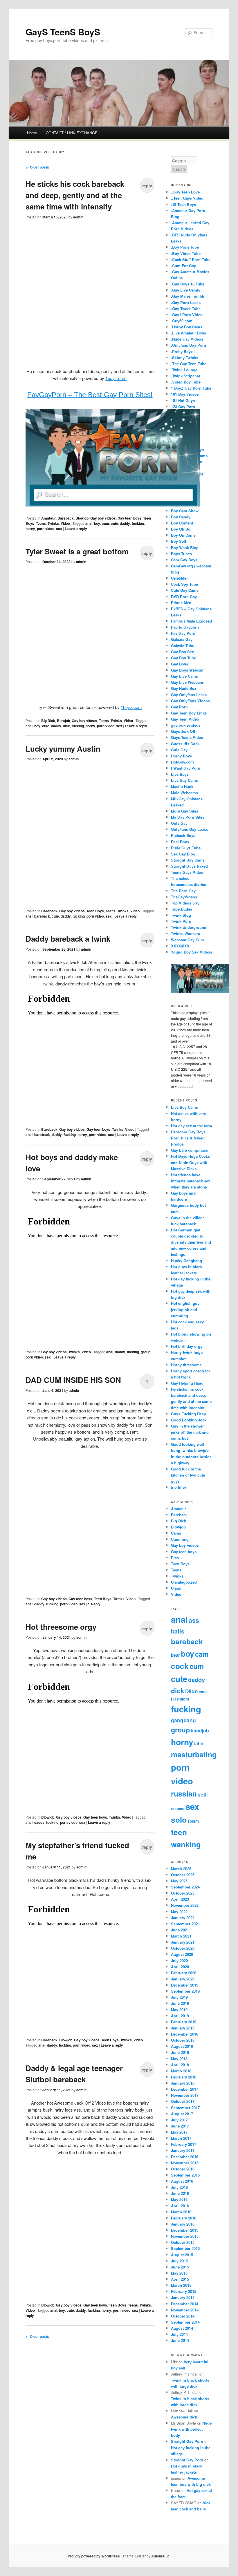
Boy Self (178, 541)
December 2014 (185, 2304)
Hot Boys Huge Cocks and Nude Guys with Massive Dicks (190, 1162)
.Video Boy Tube (186, 382)
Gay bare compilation (190, 1150)
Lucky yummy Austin (63, 749)
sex (59, 529)
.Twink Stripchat (185, 376)
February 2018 (184, 2077)
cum (106, 523)
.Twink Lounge (184, 370)
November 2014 (185, 2310)
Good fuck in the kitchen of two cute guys (188, 1475)
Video (65, 523)
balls (178, 1631)
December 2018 (185, 2034)
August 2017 (182, 2114)
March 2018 (181, 2071)
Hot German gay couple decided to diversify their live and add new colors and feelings (191, 1242)
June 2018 (180, 2052)
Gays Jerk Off (183, 731)
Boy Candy (181, 517)
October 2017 (183, 2101)
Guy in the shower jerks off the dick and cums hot (190, 1432)
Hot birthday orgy (187, 1346)
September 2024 (185, 1887)
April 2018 (180, 2065)
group (146, 1352)
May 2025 (179, 1881)
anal (89, 523)
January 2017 (183, 2150)
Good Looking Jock (189, 1420)
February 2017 (184, 2144)
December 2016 (185, 2157)
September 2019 (185, 1991)
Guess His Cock (185, 744)
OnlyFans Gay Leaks (189, 829)
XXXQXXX (180, 946)
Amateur (48, 518)
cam (202, 1654)
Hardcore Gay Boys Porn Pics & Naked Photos (188, 1138)
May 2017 (179, 2132)
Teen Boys (95, 911)
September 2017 (185, 2108)
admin (78, 217)
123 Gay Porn (183, 407)
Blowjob (82, 518)
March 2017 (181, 2138)
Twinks (53, 523)
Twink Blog (181, 915)
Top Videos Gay (185, 903)
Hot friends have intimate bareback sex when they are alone (191, 1181)
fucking (138, 523)
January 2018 (183, 2083)
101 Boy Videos (185, 394)
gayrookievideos (186, 725)
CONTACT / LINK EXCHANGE (72, 133)
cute (115, 523)
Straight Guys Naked (189, 866)
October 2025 (183, 1875)
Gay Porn (179, 707)
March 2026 (181, 1869)
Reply (94, 1604)
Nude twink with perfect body (191, 2429)
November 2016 (185, 2163)
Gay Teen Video (185, 719)
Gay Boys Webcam (188, 670)
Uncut (176, 1588)
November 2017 (185, 2095)
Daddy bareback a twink (68, 939)
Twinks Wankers (185, 933)
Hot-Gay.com (182, 762)
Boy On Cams (183, 535)
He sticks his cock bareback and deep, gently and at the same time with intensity (75, 195)
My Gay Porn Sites (188, 817)
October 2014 (183, 2316)
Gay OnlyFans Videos (190, 701)
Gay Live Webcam (187, 682)
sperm (193, 1821)
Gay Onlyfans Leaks (189, 695)
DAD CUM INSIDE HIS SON (73, 1380)
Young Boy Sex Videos (192, 952)
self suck (178, 1809)
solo (179, 1820)
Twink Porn (181, 921)
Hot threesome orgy (61, 1627)
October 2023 (183, 1893)
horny (30, 529)
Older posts (37, 167)
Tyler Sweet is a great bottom (77, 551)
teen (179, 1832)
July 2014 (179, 2334)
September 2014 (185, 2322)
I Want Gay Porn (186, 768)
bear (175, 1655)
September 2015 (185, 2248)
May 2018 (179, 2059)
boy (97, 523)
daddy (125, 523)
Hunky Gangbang (186, 1261)
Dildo (192, 1691)
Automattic (160, 2556)
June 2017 (180, 2126)
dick (66, 726)
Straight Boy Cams (188, 860)
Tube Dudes (182, 909)
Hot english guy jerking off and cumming (185, 1309)
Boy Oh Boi (181, 529)
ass (194, 1620)
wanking (186, 1844)
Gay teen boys (129, 518)
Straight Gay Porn (187, 2441)
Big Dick (48, 721)
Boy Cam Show (185, 511)
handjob (200, 1731)
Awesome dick (184, 2417)
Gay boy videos (103, 518)
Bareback (66, 518)
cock (180, 1666)
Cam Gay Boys (184, 560)
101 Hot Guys (183, 400)
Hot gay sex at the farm (192, 1126)
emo (203, 1692)
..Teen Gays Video (187, 198)
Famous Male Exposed (191, 621)
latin (199, 1743)
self (202, 1794)
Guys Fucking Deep (189, 1414)
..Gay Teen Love (185, 192)
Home (32, 133)
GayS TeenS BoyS (63, 32)
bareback (42, 916)
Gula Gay (179, 750)
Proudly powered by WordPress (94, 2556)
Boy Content (182, 523)
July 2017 (179, 2120)
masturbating (194, 1754)
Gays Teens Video (187, 737)
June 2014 (180, 2340)
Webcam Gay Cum (187, 940)
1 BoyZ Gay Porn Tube (191, 388)
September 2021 (185, 1924)
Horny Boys (181, 756)
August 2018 (182, 2046)
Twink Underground (189, 927)
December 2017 (185, 2089)
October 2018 (183, 2040)
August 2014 (182, 2328)
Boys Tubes (181, 554)
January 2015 (183, 2297)
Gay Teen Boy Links (189, 713)
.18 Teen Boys (183, 204)
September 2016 (185, 2175)
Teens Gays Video (187, 872)
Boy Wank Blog (185, 548)
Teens (41, 523)
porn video (46, 529)
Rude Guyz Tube (186, 848)
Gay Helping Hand (187, 1383)
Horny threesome (186, 1365)
